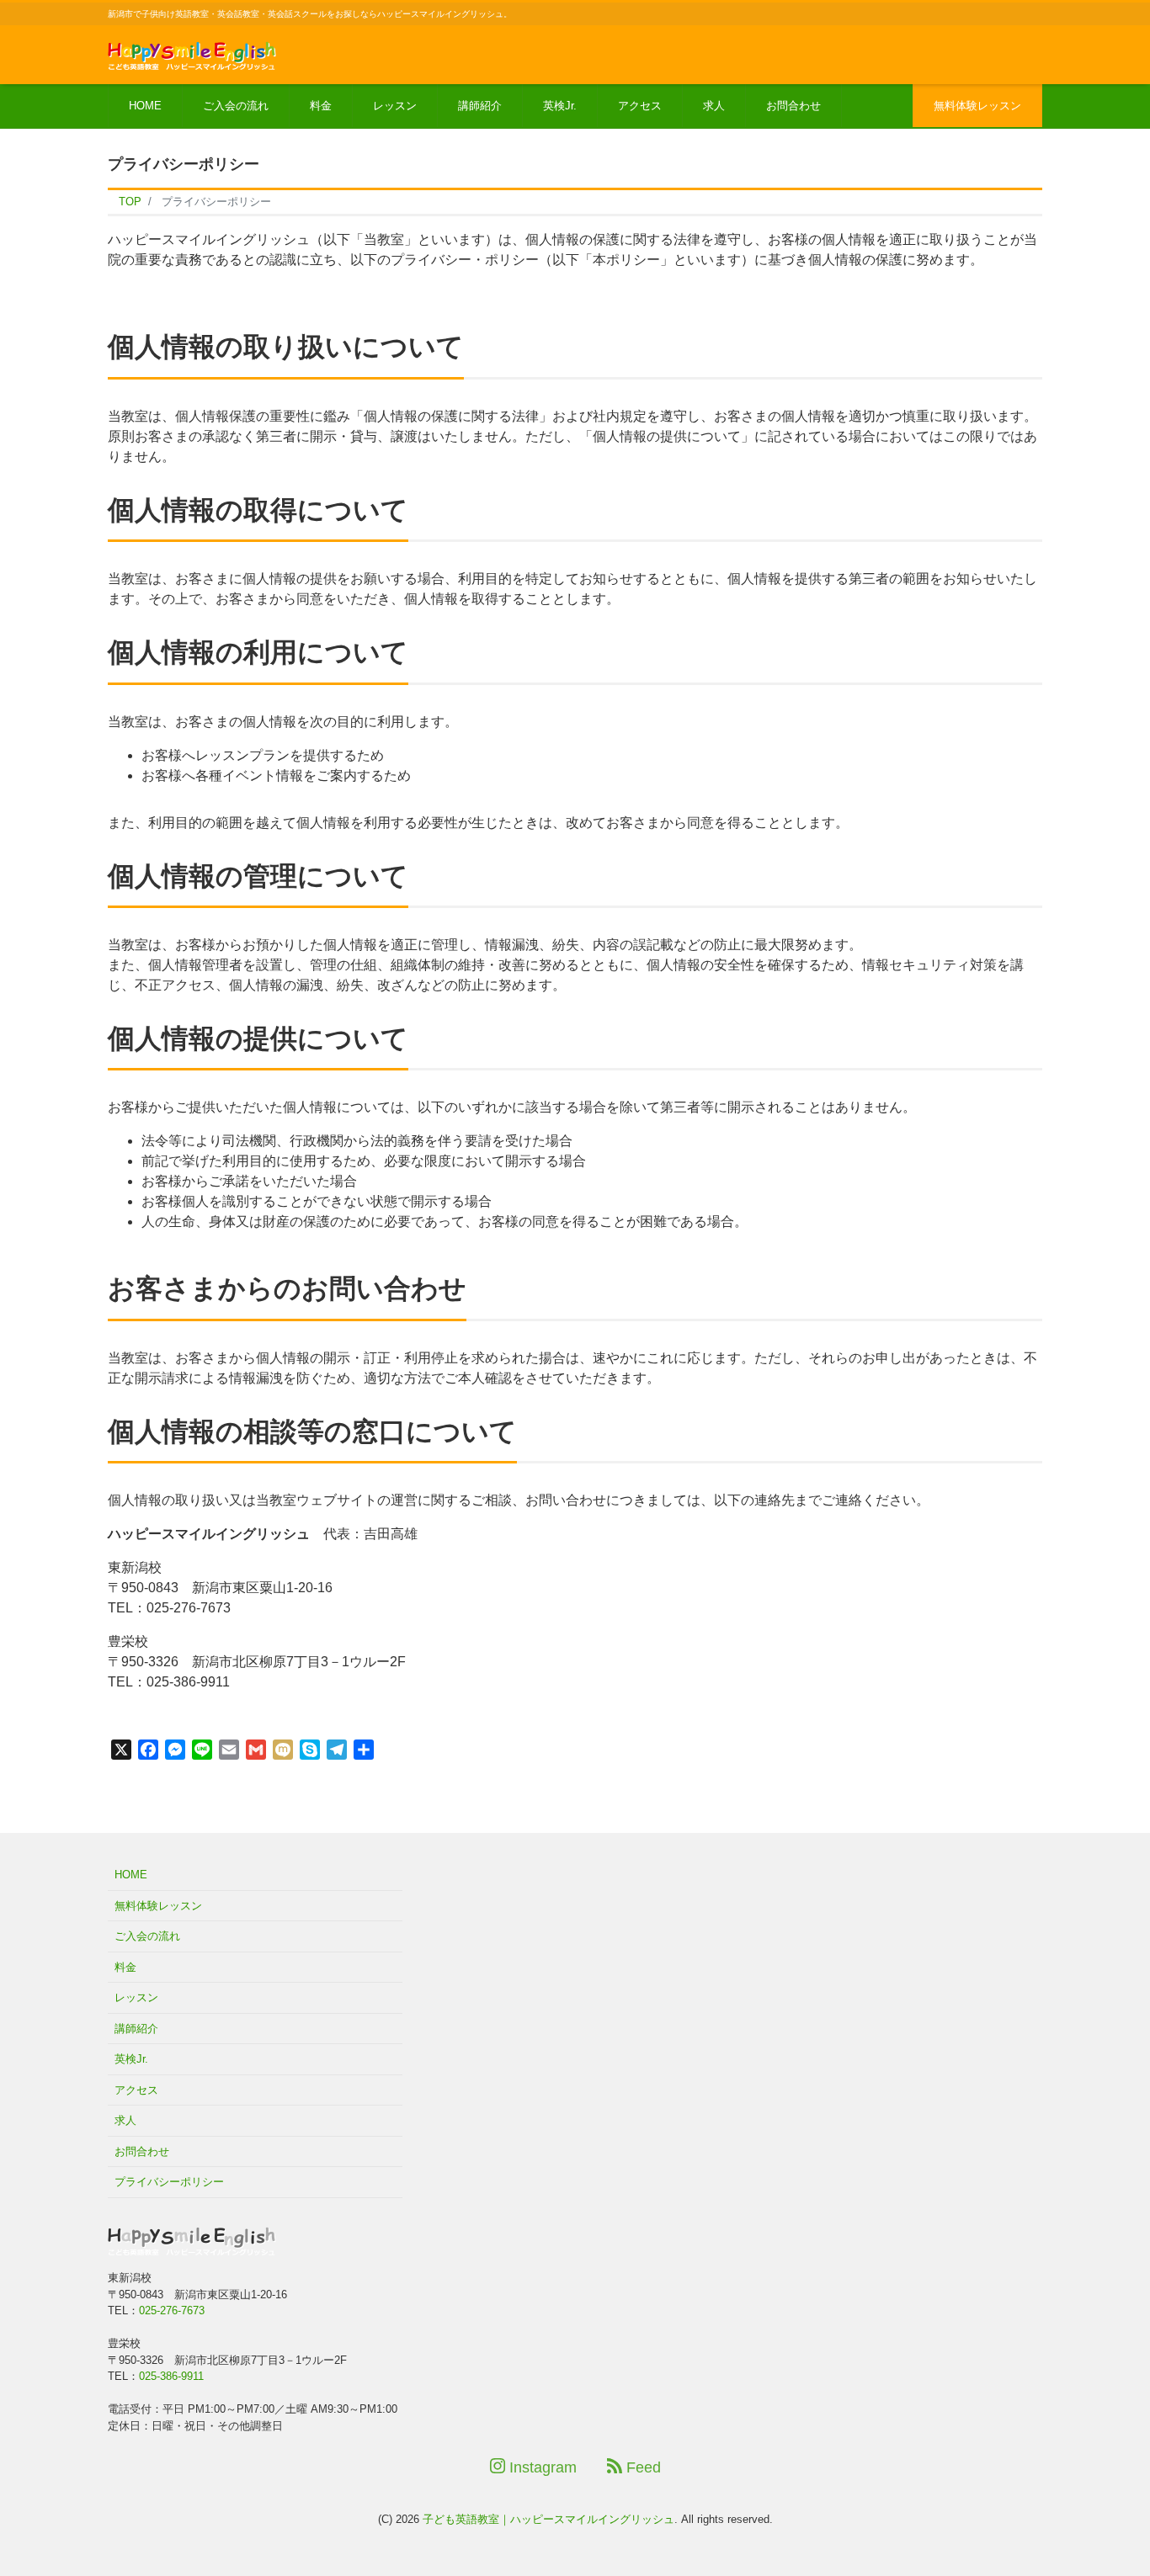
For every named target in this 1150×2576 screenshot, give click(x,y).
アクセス (640, 106)
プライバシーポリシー (169, 2182)
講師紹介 (480, 106)
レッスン (395, 106)
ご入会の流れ (236, 106)
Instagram (541, 2467)
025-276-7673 (172, 2310)
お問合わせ (793, 106)
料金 (321, 106)
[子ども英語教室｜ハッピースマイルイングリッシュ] (192, 53)
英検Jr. (560, 106)
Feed (642, 2467)
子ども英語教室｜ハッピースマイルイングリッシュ (548, 2519)
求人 (714, 106)
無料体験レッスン (977, 106)
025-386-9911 (171, 2376)
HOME (145, 106)
